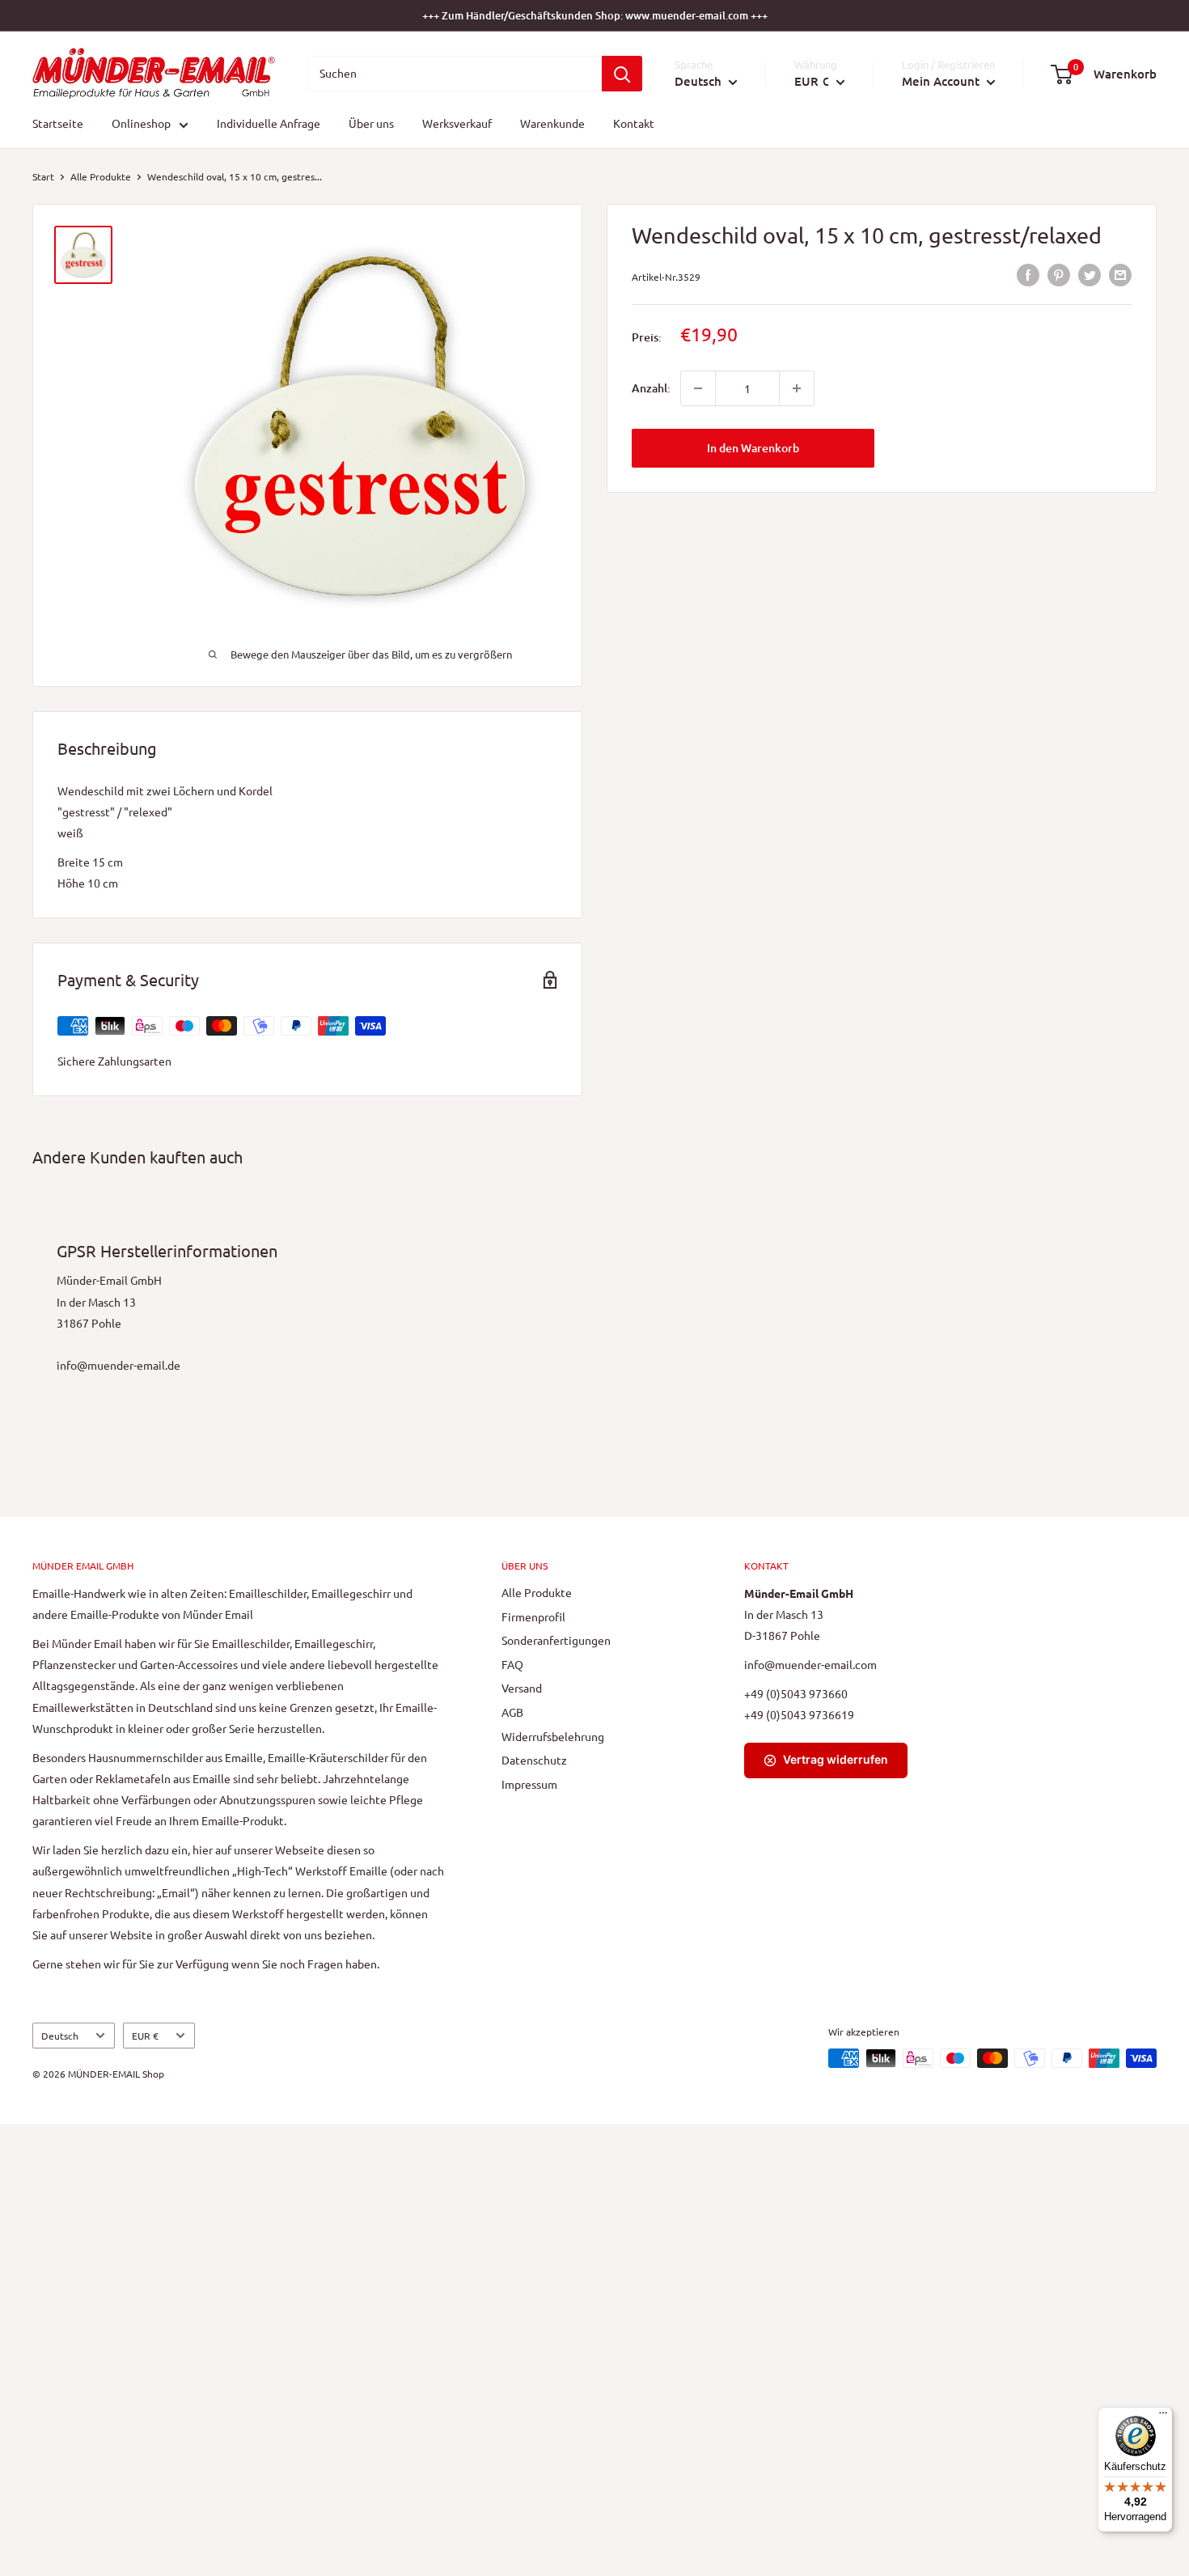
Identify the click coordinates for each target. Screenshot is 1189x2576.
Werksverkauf (457, 124)
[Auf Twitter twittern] (1090, 275)
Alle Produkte (101, 176)
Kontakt (634, 124)
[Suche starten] (622, 74)
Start (43, 176)
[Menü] (1163, 2417)
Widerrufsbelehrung (553, 1736)
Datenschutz (534, 1760)
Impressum (529, 1784)
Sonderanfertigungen (556, 1640)
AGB (512, 1712)
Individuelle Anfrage (269, 124)
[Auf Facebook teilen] (1028, 275)
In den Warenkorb (753, 448)
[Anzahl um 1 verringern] (698, 388)
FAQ (512, 1664)
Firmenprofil (533, 1616)
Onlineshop (141, 124)
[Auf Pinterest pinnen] (1059, 275)
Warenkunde (552, 124)
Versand (522, 1688)
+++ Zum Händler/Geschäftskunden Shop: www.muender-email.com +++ (595, 15)
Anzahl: (651, 388)
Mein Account (942, 81)
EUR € (145, 2036)
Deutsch (60, 2036)
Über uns (371, 124)
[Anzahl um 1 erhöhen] (797, 388)
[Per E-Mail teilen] (1120, 275)
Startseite (58, 124)
